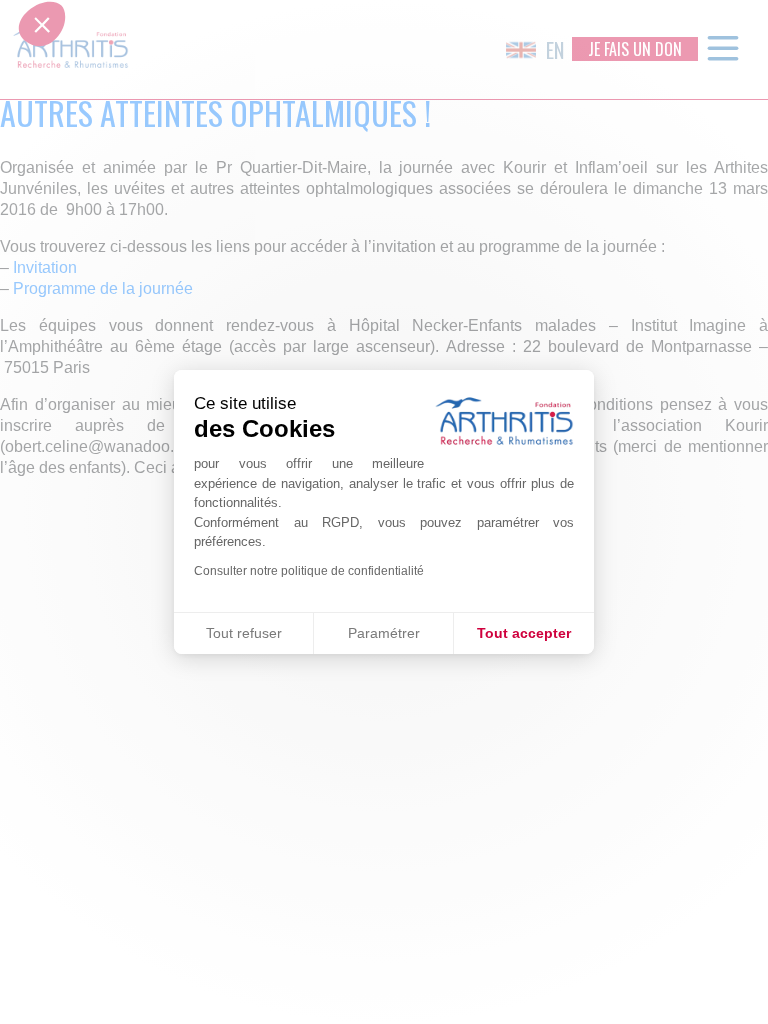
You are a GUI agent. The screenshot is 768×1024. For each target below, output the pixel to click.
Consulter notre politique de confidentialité (309, 571)
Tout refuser (244, 633)
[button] (42, 507)
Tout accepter (524, 633)
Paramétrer (384, 633)
